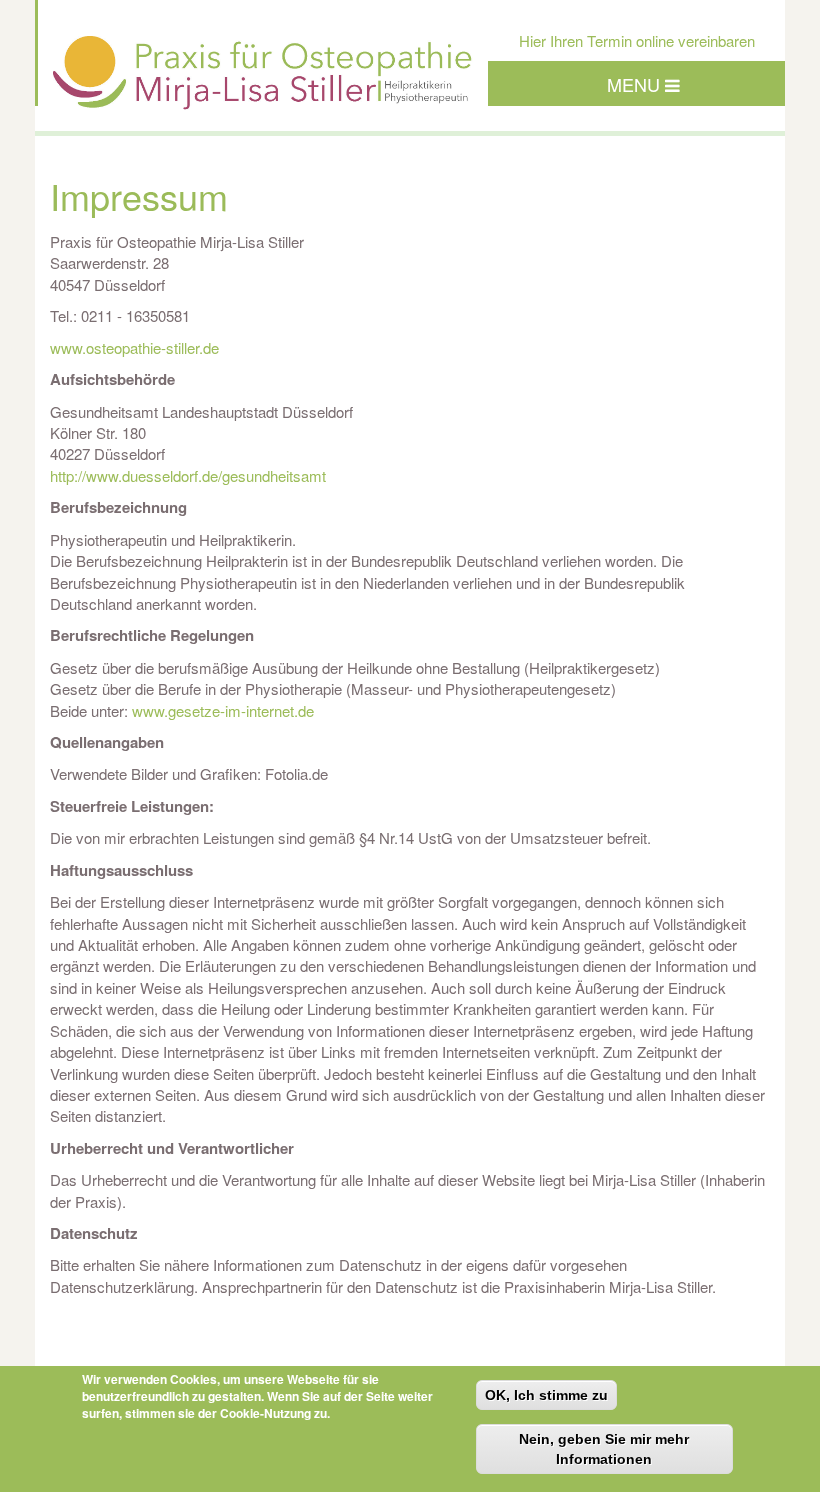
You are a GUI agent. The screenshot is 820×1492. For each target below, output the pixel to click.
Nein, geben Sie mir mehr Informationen (604, 1449)
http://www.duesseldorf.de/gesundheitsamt (188, 475)
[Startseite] (263, 91)
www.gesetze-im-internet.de (223, 710)
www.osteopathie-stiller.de (134, 347)
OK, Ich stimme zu (546, 1395)
